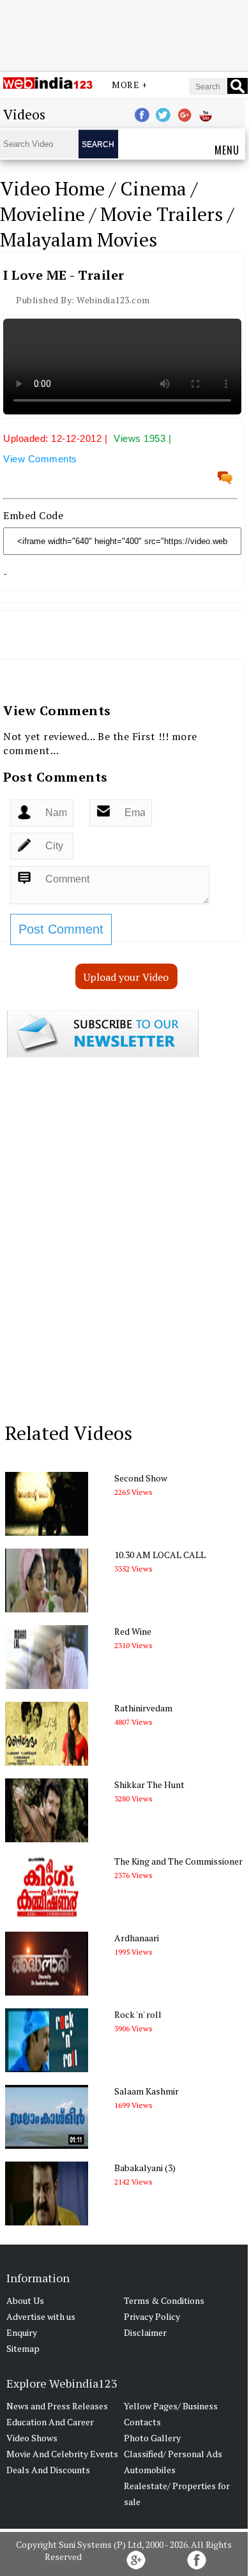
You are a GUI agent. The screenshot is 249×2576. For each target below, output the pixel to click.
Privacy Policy (152, 2316)
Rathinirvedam (143, 1708)
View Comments (40, 459)
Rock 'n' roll (138, 2014)
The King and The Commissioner (178, 1861)
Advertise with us (41, 2316)
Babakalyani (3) (145, 2168)
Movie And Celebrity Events (62, 2454)
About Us (25, 2300)
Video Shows (32, 2438)
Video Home (52, 188)
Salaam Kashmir (147, 2091)
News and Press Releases (57, 2406)
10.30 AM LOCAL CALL (160, 1555)
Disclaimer (145, 2332)
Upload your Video (126, 977)
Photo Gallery (152, 2438)
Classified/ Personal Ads (173, 2454)
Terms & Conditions (164, 2300)
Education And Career (50, 2422)
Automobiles (150, 2470)
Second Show (141, 1478)
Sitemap (23, 2348)
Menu (227, 150)
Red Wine (133, 1631)
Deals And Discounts (48, 2470)
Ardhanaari (137, 1938)
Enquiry (22, 2332)
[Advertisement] (124, 34)
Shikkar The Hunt (149, 1784)
